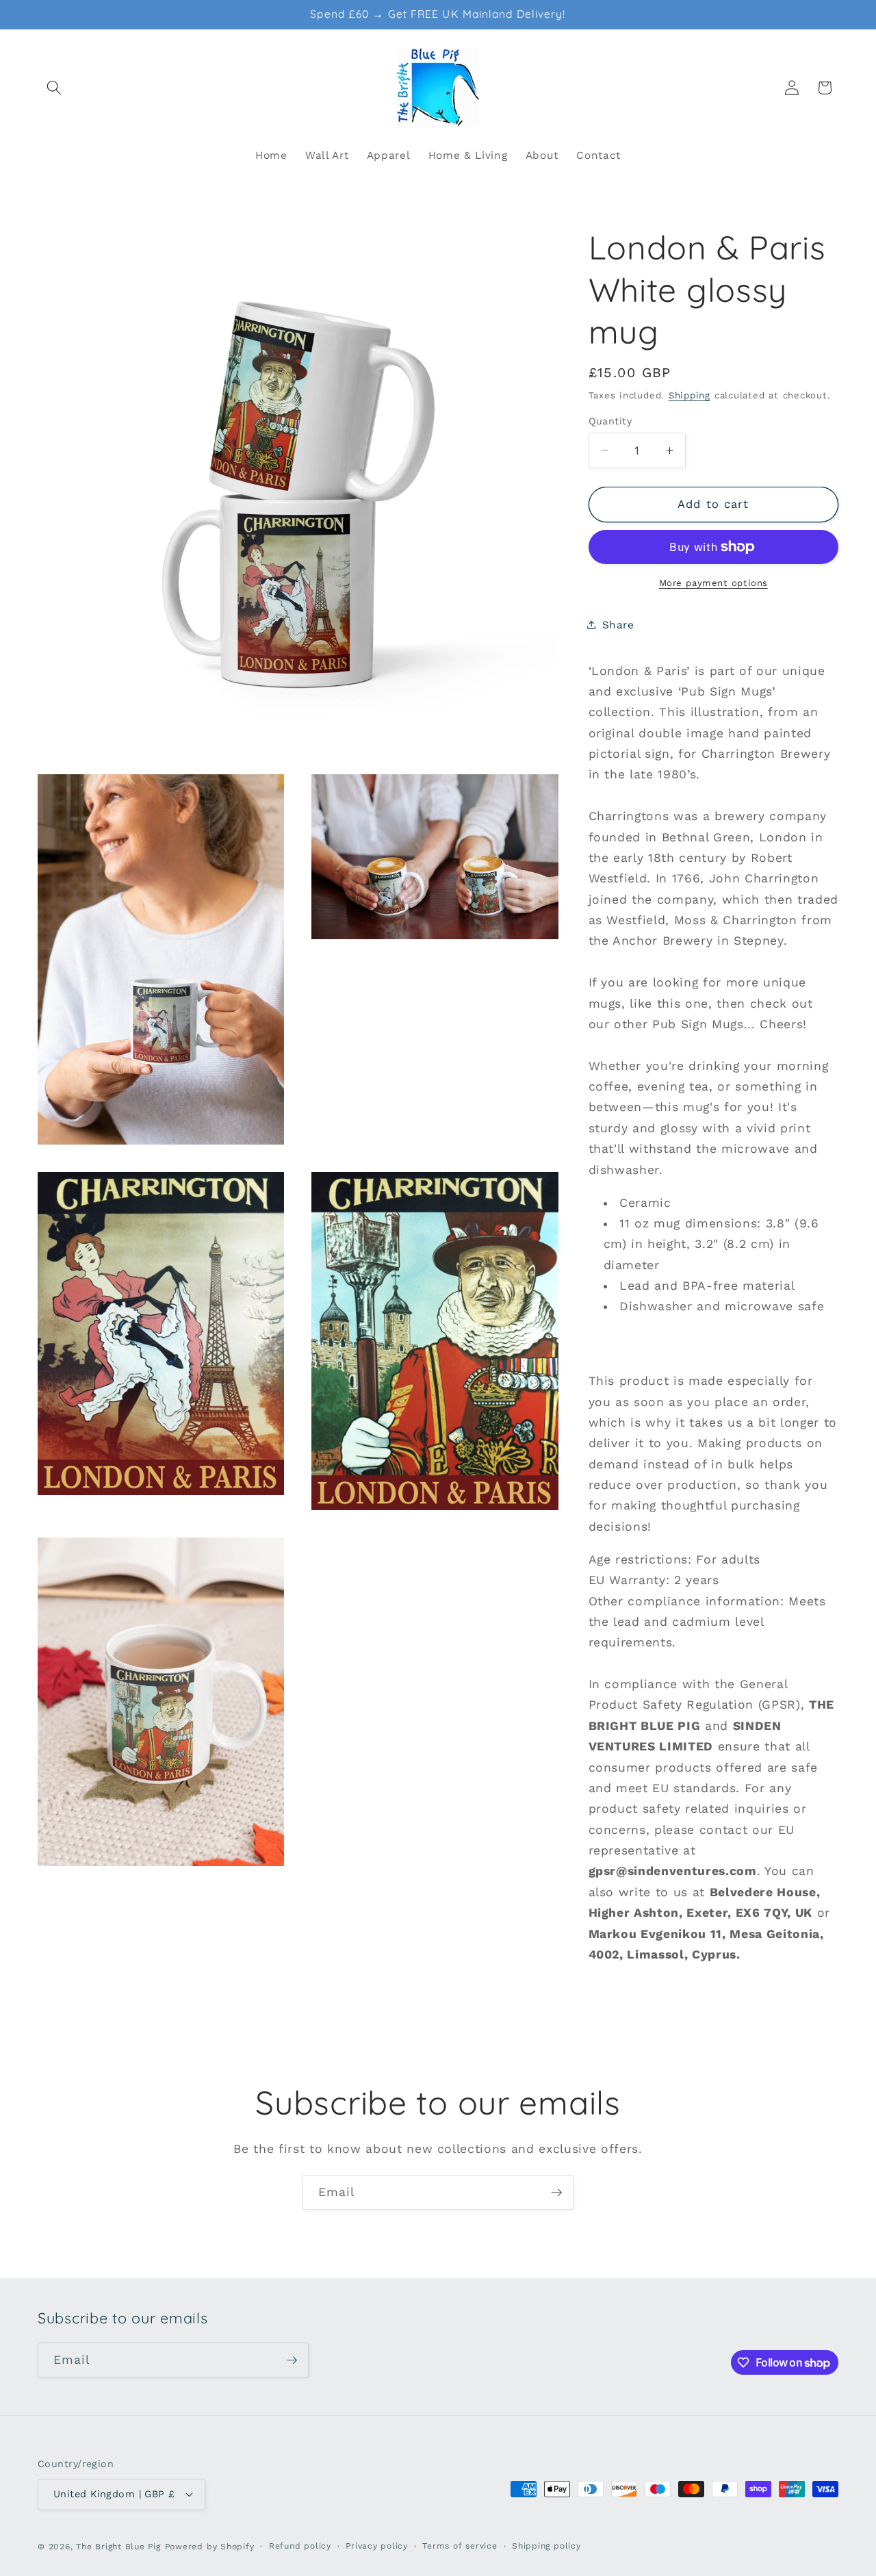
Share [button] (618, 624)
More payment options (713, 583)
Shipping (690, 395)
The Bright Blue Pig (118, 2547)
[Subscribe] (556, 2193)
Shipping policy (546, 2546)
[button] (54, 88)
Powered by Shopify (210, 2547)
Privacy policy (377, 2546)
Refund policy (300, 2546)
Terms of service (460, 2546)
